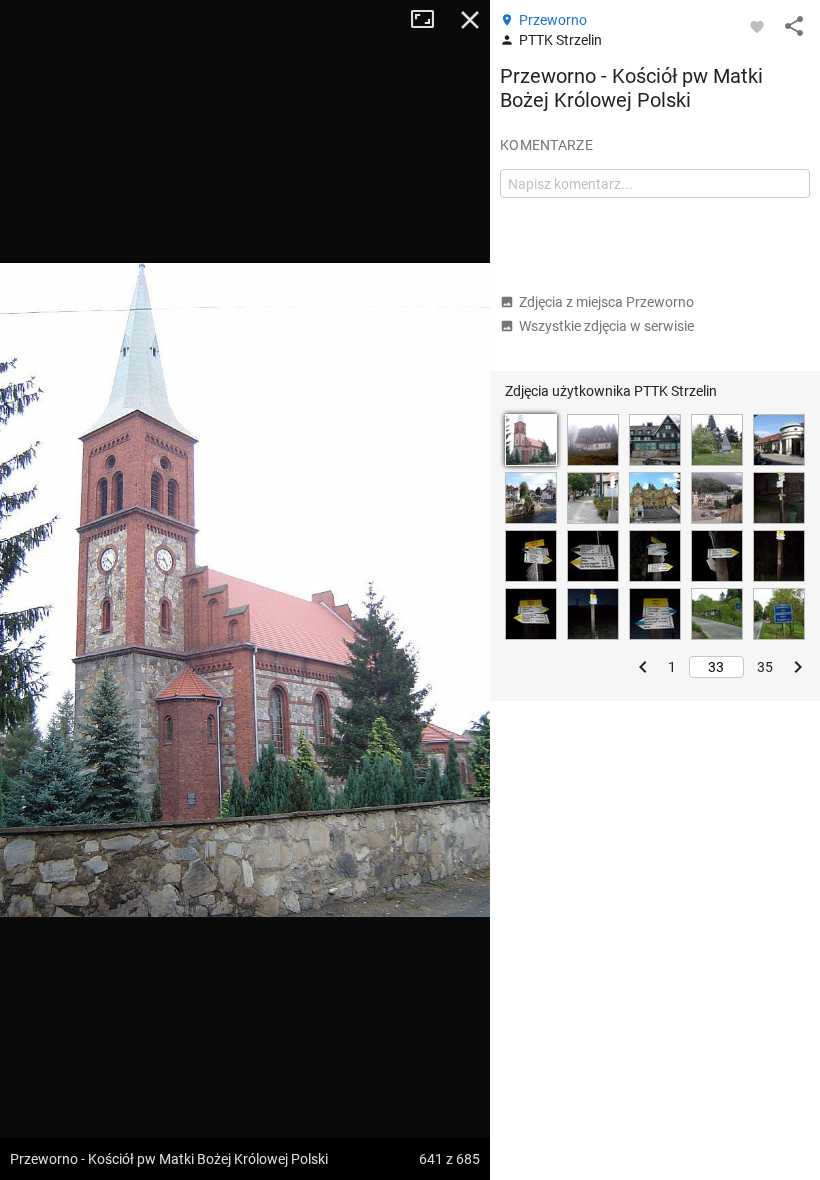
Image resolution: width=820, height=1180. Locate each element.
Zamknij (470, 20)
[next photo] (450, 590)
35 (765, 667)
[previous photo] (40, 590)
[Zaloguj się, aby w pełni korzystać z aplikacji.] (757, 26)
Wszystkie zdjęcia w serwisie (606, 326)
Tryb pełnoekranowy (430, 20)
